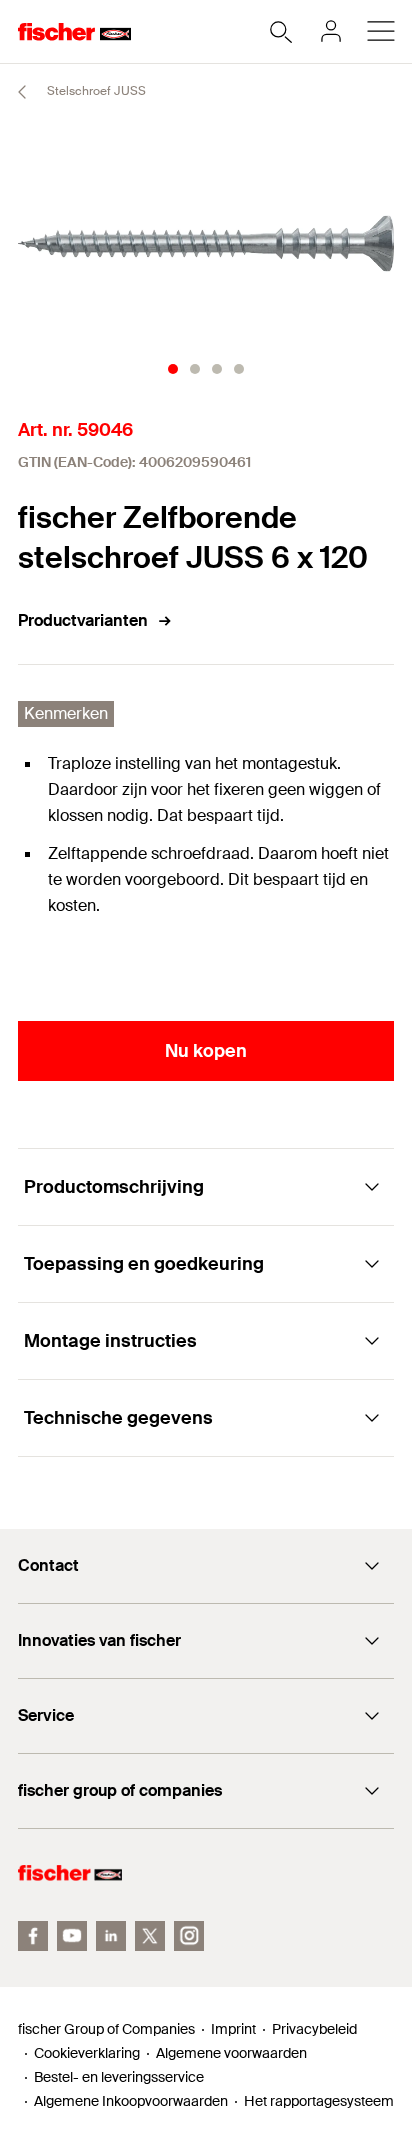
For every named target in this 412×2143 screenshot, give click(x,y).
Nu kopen (206, 1051)
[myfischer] (331, 31)
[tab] (173, 369)
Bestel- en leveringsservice (119, 2077)
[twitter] (150, 1936)
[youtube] (72, 1936)
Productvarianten (83, 620)
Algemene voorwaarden (231, 2053)
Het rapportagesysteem (319, 2101)
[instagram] (189, 1936)
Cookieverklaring (87, 2053)
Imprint (233, 2029)
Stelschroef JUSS (95, 91)
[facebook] (33, 1936)
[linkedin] (111, 1936)
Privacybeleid (314, 2029)
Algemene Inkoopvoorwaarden (131, 2101)
